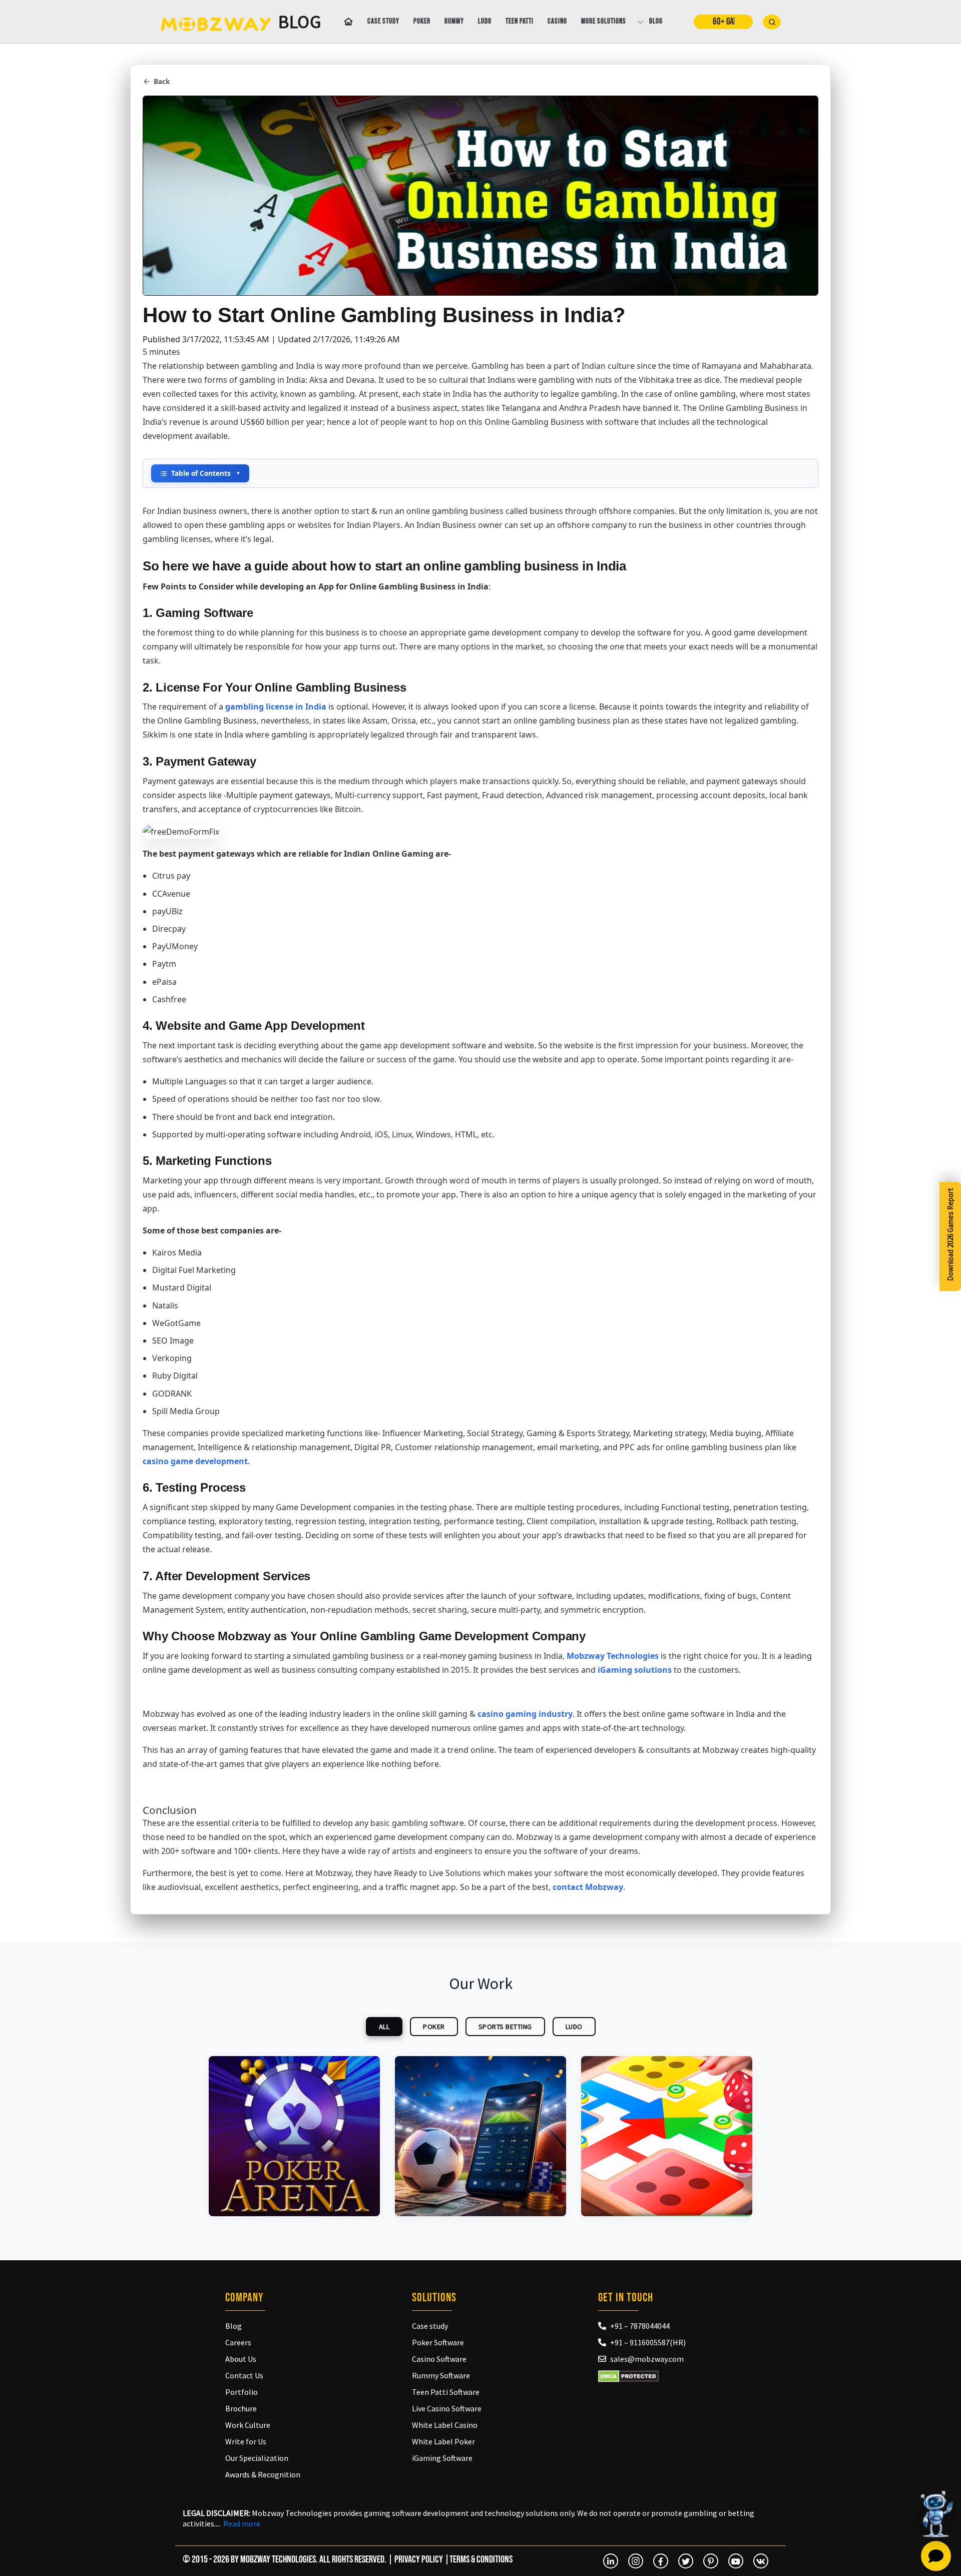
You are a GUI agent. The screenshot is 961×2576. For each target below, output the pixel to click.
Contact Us (244, 2375)
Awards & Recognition (263, 2474)
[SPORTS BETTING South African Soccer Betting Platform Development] (480, 2136)
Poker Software (438, 2342)
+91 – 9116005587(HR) (648, 2342)
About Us (241, 2359)
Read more (242, 2523)
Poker (422, 21)
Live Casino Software (447, 2408)
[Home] (346, 22)
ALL (384, 2027)
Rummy (454, 21)
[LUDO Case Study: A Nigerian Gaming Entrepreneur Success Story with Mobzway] (667, 2136)
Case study (383, 21)
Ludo (485, 21)
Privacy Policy (419, 2559)
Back (162, 81)
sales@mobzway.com (647, 2359)
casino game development (195, 1461)
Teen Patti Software (446, 2392)
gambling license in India (276, 707)
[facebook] (661, 2561)
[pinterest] (711, 2561)
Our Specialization (257, 2458)
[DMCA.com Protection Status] (628, 2376)
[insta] (636, 2561)
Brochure (241, 2408)
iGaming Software (442, 2458)
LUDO (574, 2027)
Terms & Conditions (481, 2559)
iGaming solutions (635, 1670)
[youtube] (736, 2561)
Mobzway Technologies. (279, 2559)
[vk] (761, 2561)
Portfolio (242, 2392)
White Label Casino (445, 2425)
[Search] (772, 22)
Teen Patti (520, 21)
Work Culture (248, 2425)
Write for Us (246, 2441)
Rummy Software (441, 2375)
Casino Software (439, 2359)
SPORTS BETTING (505, 2027)
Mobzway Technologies (613, 1656)
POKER (434, 2027)
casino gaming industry (525, 1714)
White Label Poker (443, 2441)
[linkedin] (611, 2561)
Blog (656, 21)
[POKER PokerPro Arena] (294, 2136)
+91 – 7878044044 (640, 2326)
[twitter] (686, 2561)
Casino (557, 21)
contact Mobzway (588, 1887)
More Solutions (604, 21)
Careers (238, 2342)
